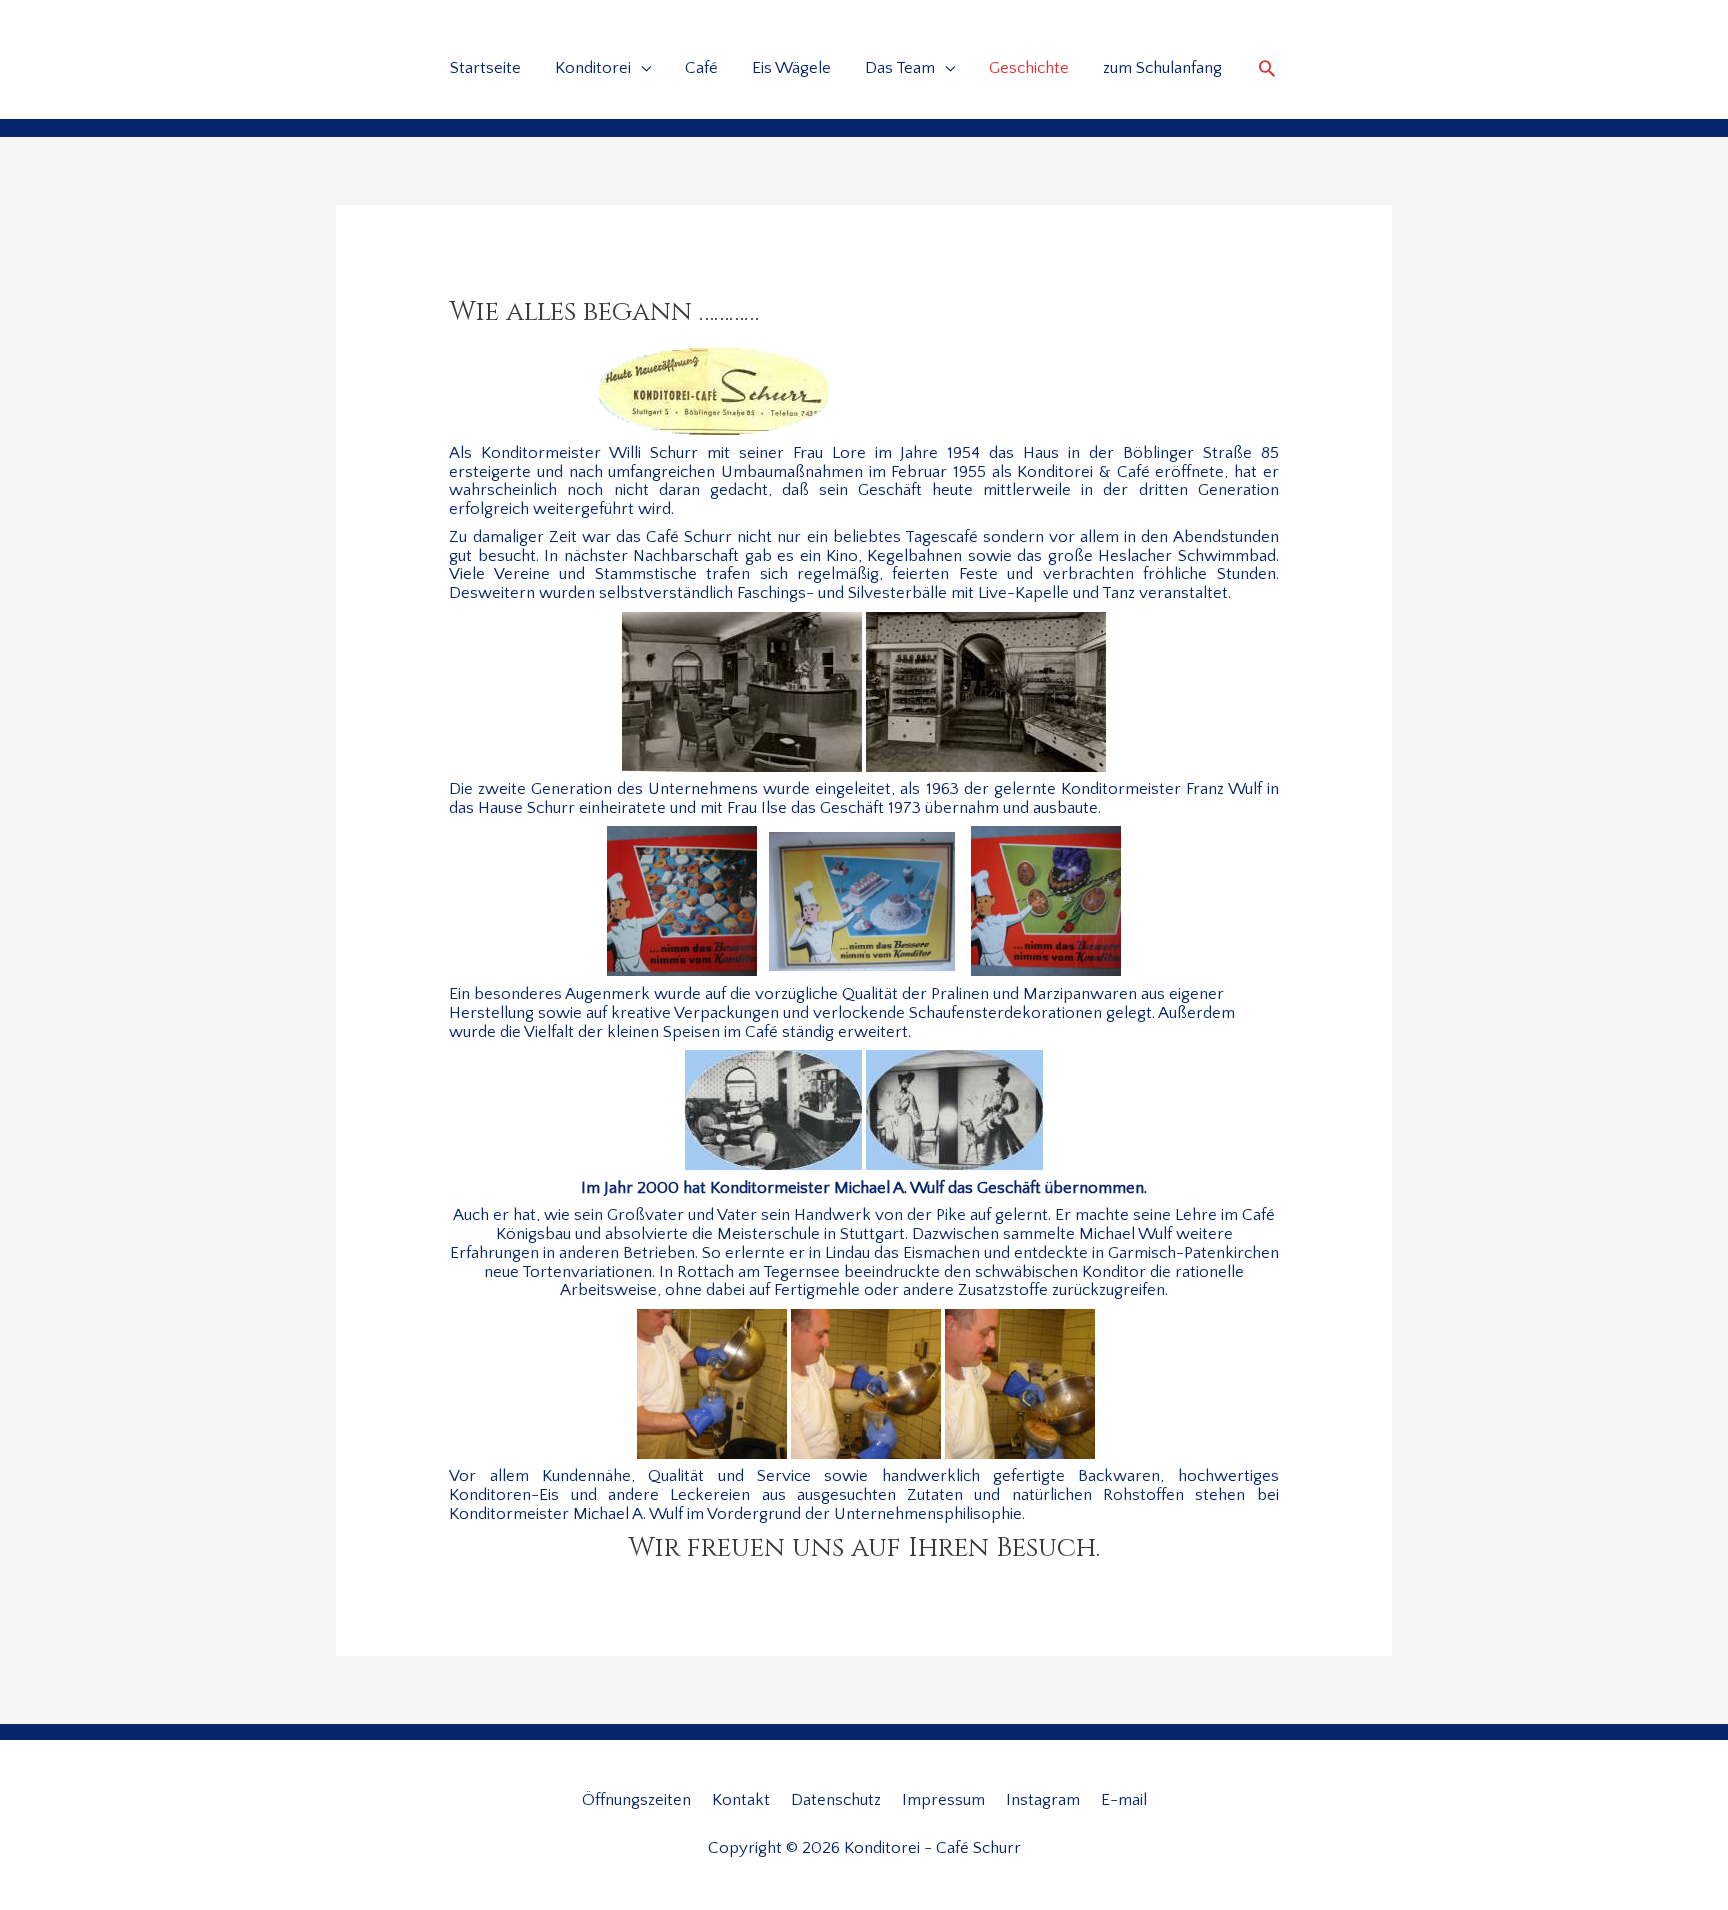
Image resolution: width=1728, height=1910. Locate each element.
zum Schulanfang (1162, 68)
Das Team (900, 68)
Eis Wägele (791, 68)
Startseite (485, 68)
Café (701, 68)
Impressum (943, 1800)
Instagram (1043, 1800)
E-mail (1124, 1800)
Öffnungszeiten (636, 1800)
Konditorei (593, 68)
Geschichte (1029, 68)
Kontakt (741, 1800)
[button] (1267, 68)
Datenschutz (836, 1800)
